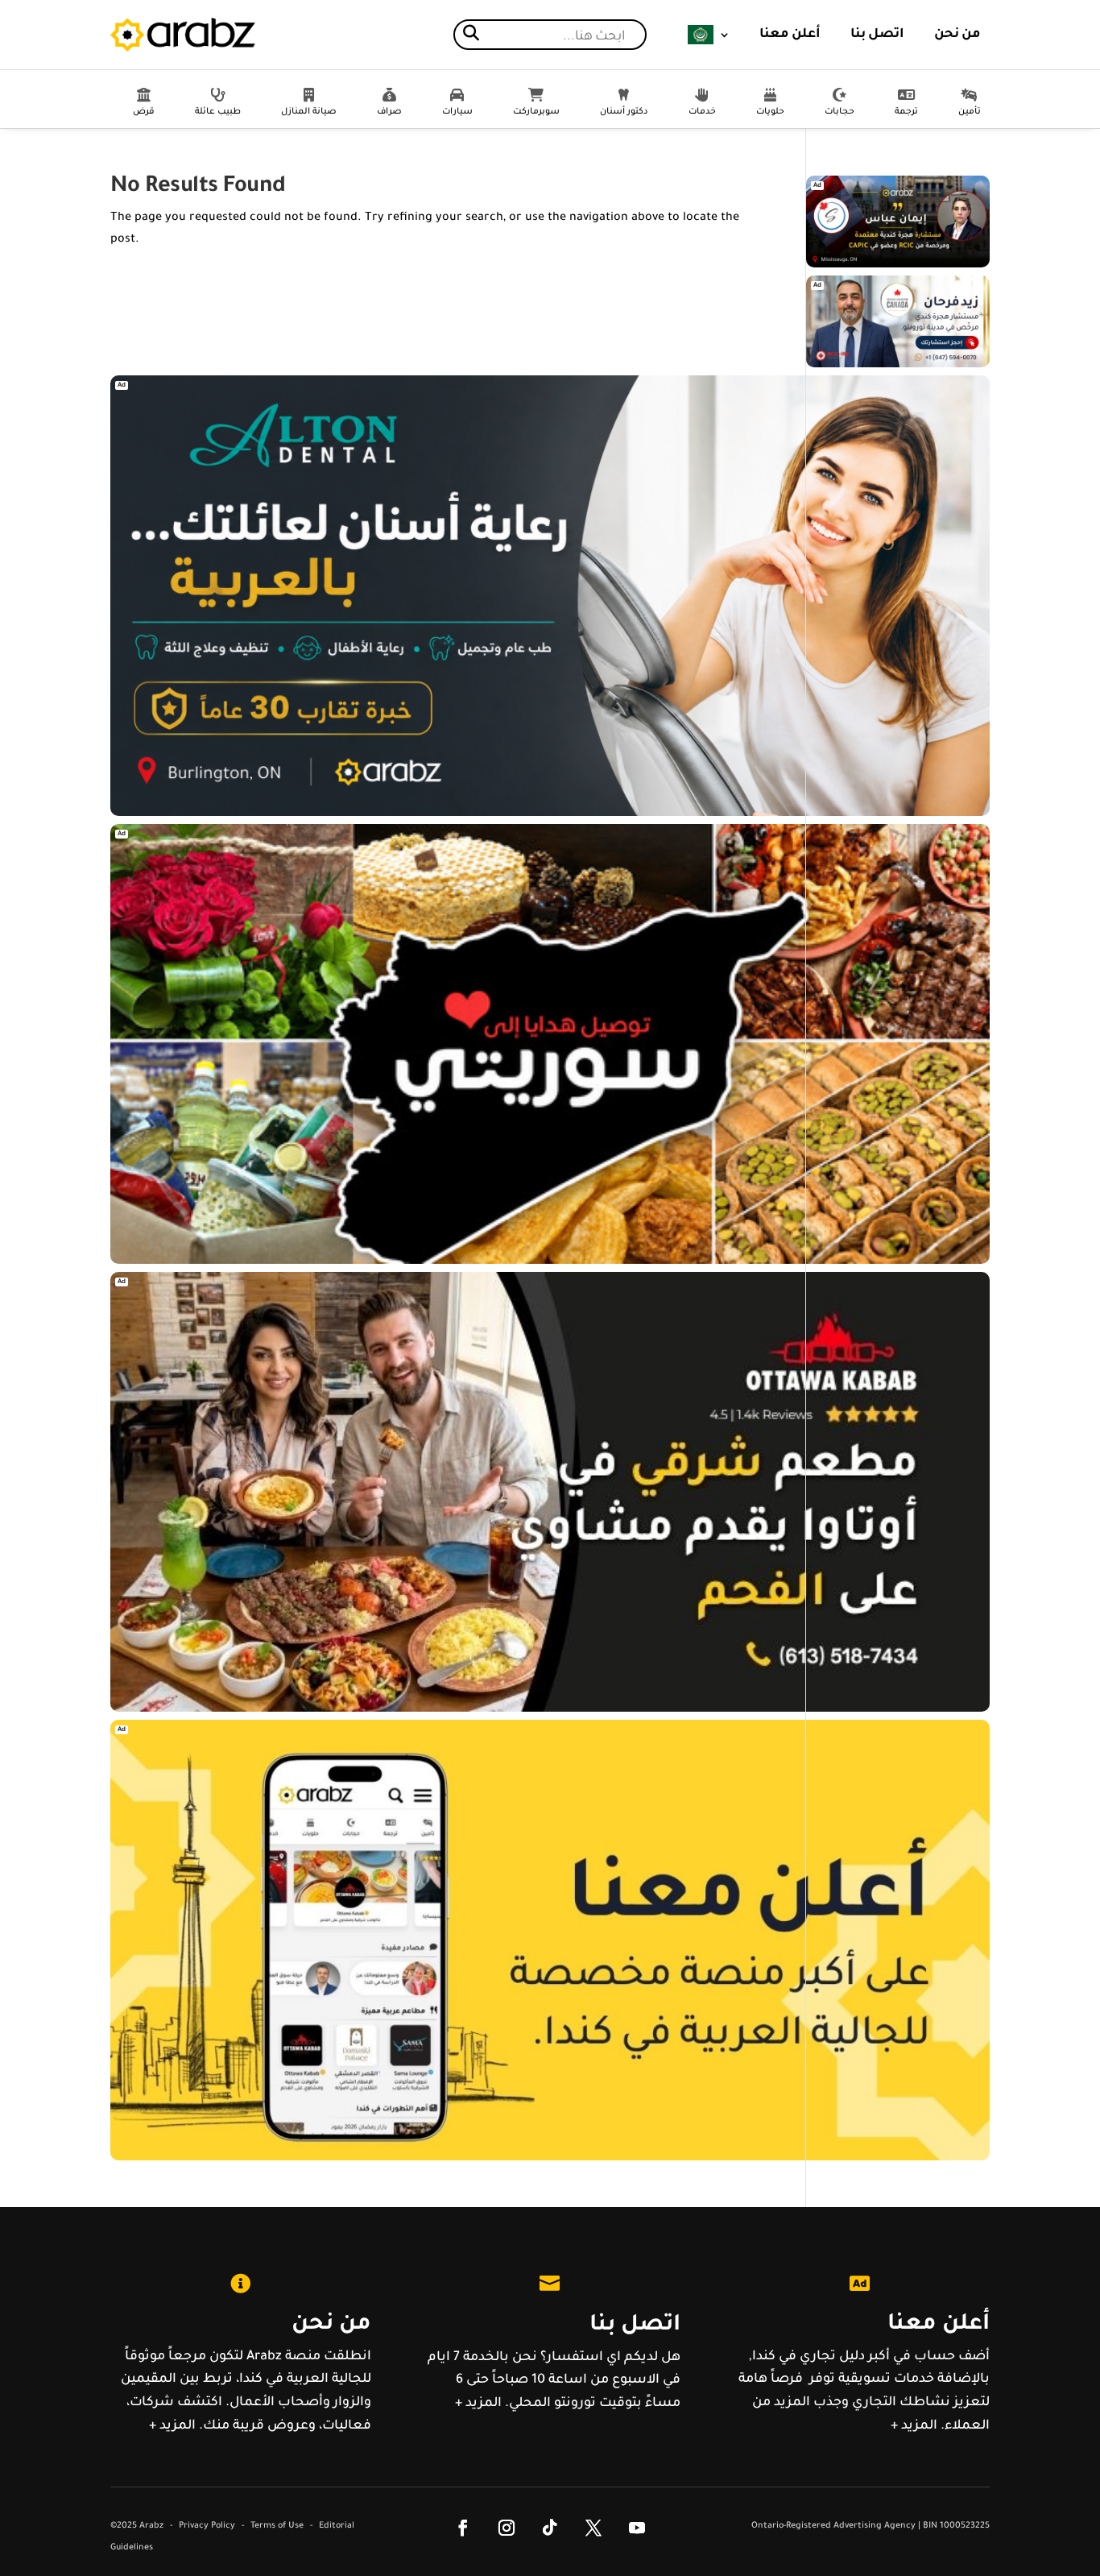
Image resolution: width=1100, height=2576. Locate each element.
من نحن (957, 35)
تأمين (970, 112)
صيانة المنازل (309, 112)
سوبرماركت (536, 112)
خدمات (702, 112)
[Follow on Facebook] (463, 2528)
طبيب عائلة (218, 112)
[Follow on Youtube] (637, 2528)
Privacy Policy (207, 2526)
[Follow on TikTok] (550, 2528)
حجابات (839, 112)
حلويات (770, 112)
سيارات (457, 112)
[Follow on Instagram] (507, 2528)
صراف (389, 112)
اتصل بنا (877, 35)
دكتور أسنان (624, 112)
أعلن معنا (790, 35)
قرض (144, 112)
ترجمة (906, 112)
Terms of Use (277, 2526)
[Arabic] (709, 35)
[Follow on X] (593, 2528)
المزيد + (172, 2426)
